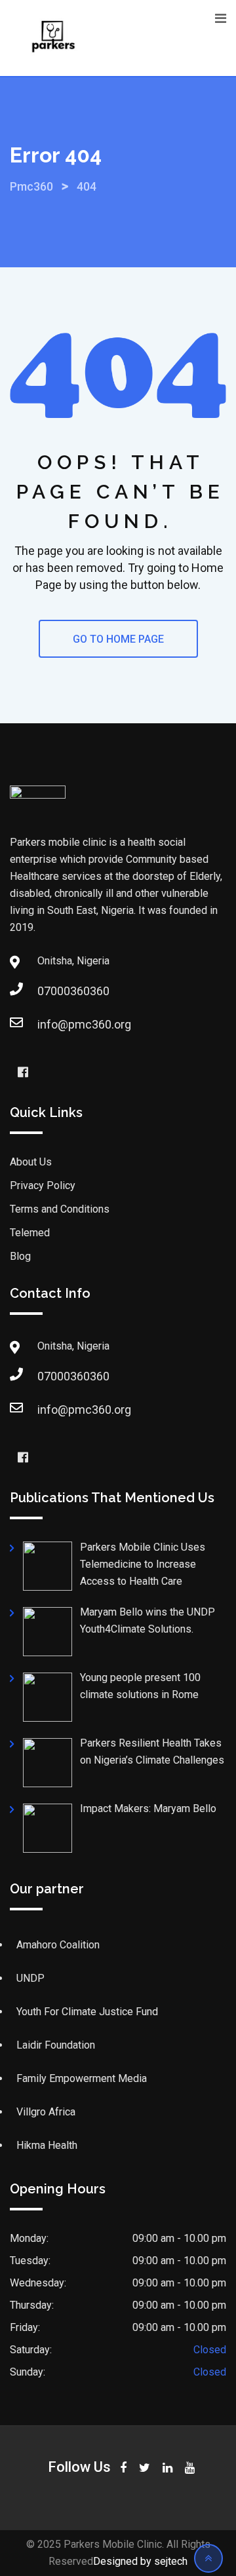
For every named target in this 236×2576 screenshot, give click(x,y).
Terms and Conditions (60, 1209)
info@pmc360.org (84, 1024)
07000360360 (73, 991)
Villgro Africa (46, 2112)
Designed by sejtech (140, 2561)
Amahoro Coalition (58, 1945)
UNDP (30, 1978)
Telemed (30, 1233)
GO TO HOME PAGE (118, 639)
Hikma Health (47, 2145)
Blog (20, 1256)
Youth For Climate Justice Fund (87, 2012)
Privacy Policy (43, 1185)
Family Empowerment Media (82, 2078)
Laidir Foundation (56, 2045)
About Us (31, 1162)
